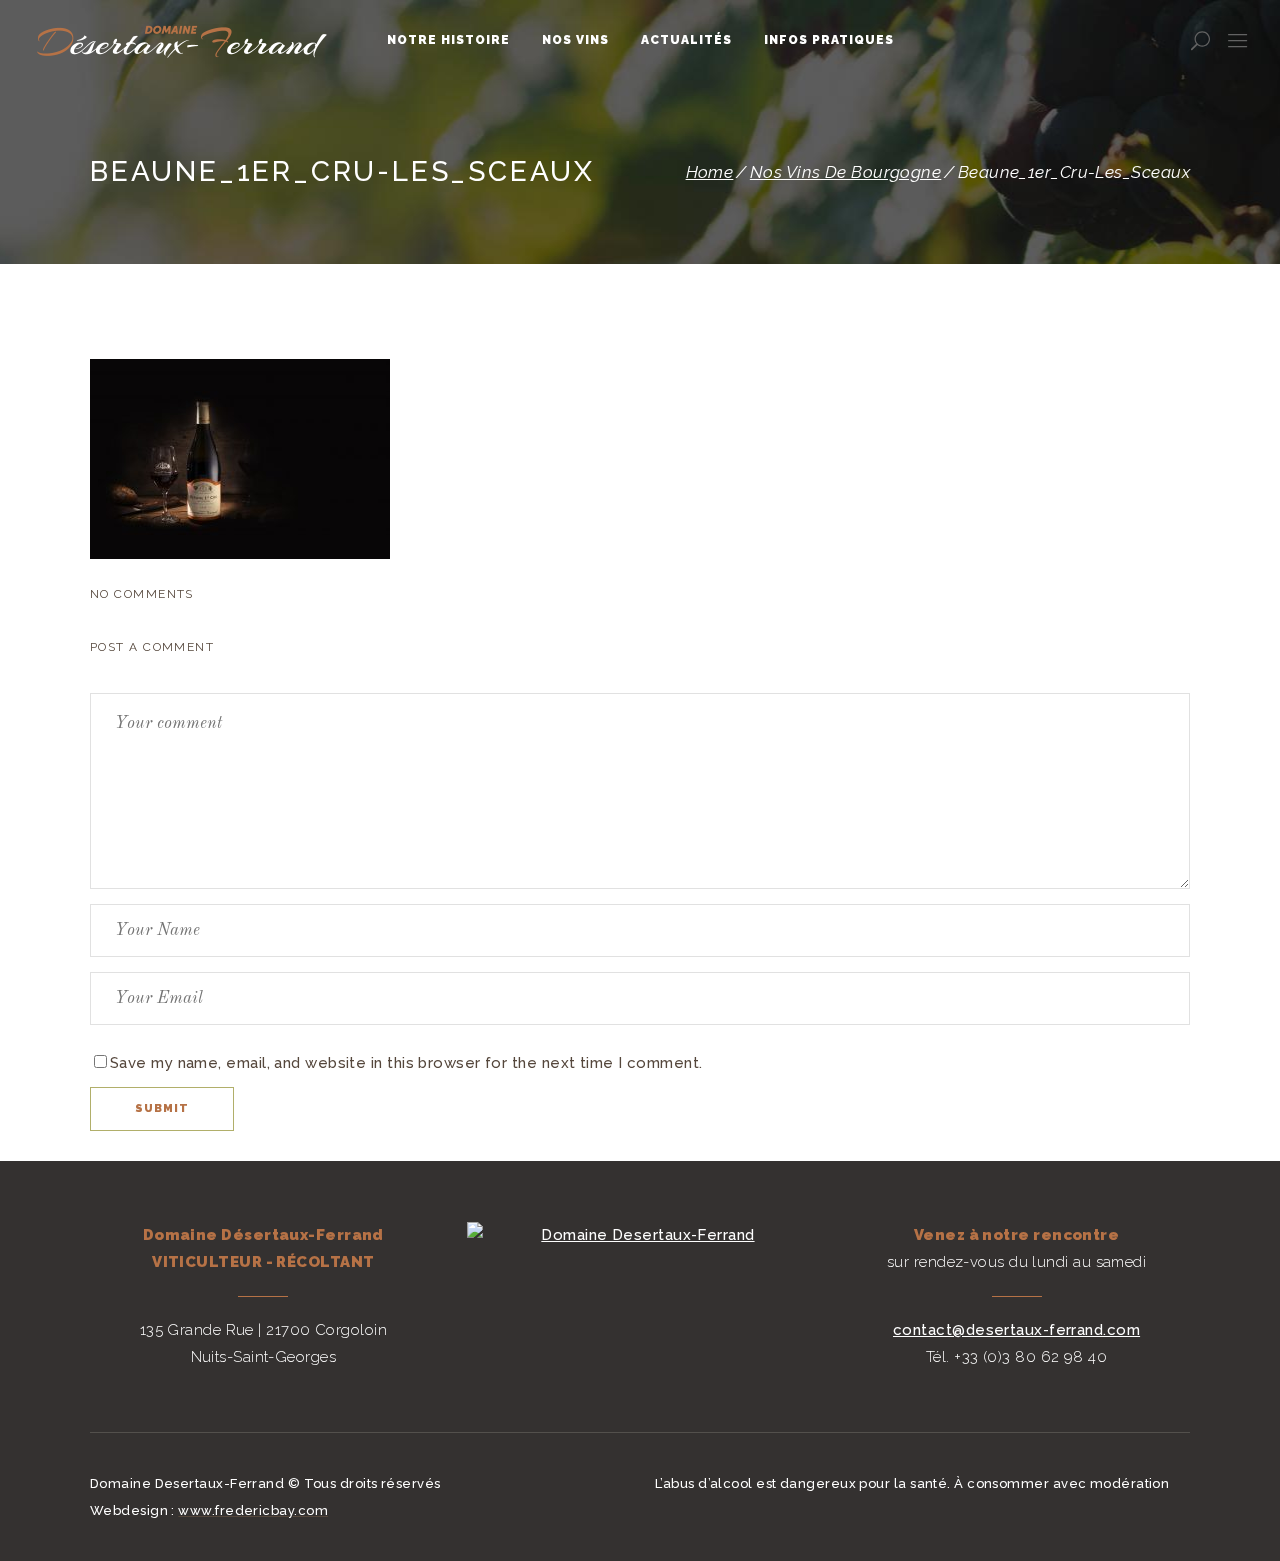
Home (710, 172)
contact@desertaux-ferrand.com (1016, 1330)
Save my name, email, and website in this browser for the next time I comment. (406, 1063)
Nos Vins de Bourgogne (845, 172)
